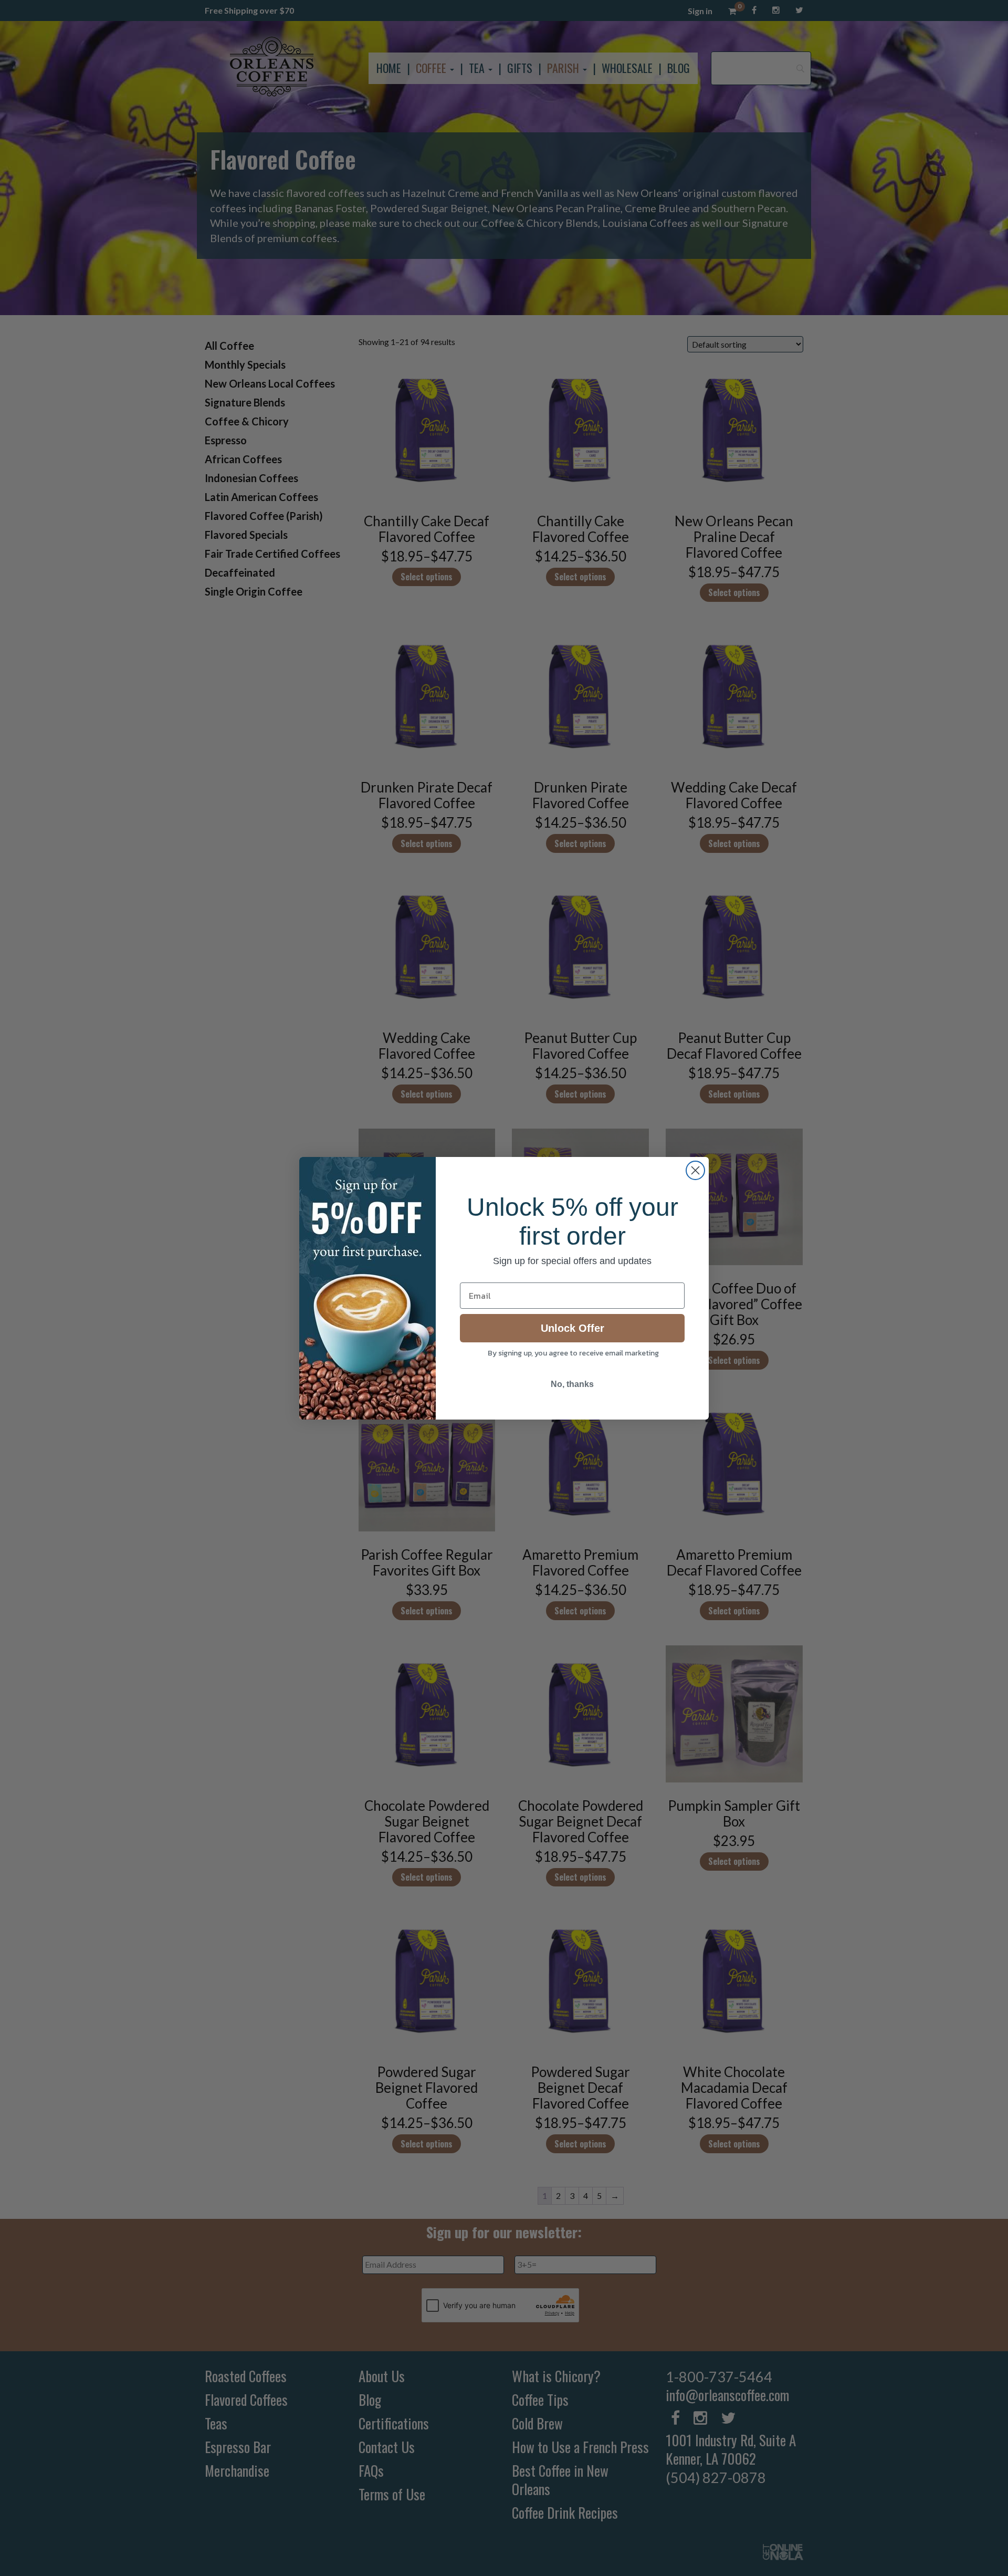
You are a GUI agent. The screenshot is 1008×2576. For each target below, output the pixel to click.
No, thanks (572, 1384)
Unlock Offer (573, 1328)
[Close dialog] (695, 1170)
